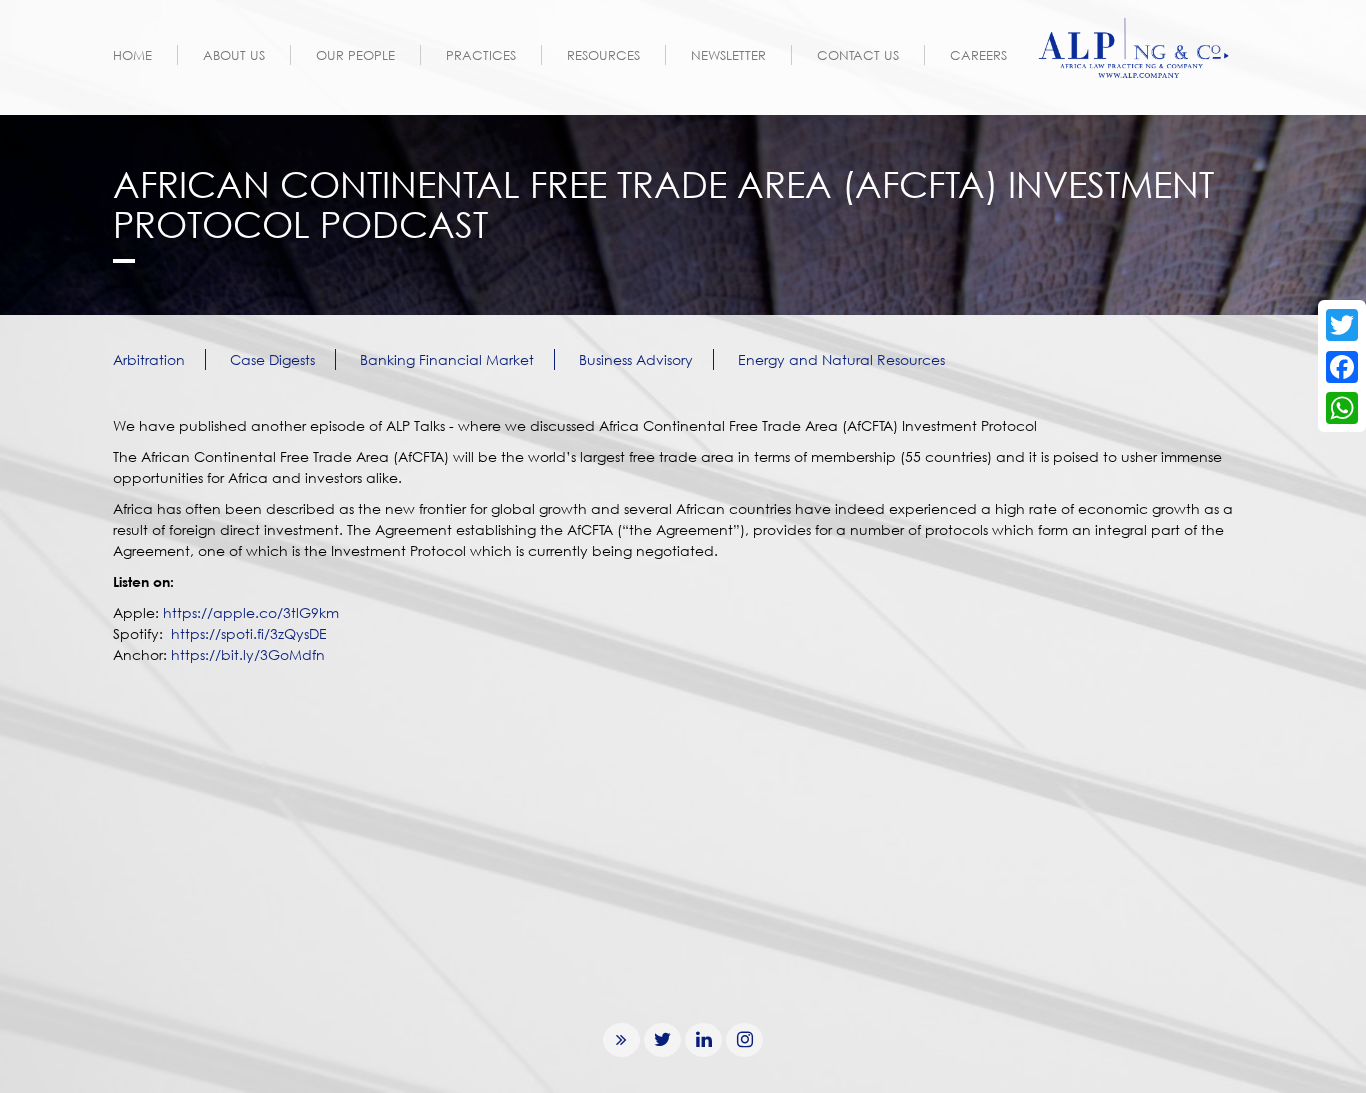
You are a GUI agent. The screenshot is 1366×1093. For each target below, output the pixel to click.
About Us (234, 55)
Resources (603, 55)
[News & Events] (621, 1038)
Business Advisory (636, 359)
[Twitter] (662, 1038)
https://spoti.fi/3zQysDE (249, 633)
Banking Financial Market (447, 359)
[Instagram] (744, 1038)
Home (132, 55)
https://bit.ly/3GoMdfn (248, 654)
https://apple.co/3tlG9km (251, 612)
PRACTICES (481, 55)
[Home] (1136, 48)
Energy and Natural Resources (841, 359)
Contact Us (858, 55)
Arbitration (149, 359)
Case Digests (272, 359)
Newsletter (728, 55)
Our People (355, 55)
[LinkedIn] (703, 1038)
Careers (978, 55)
